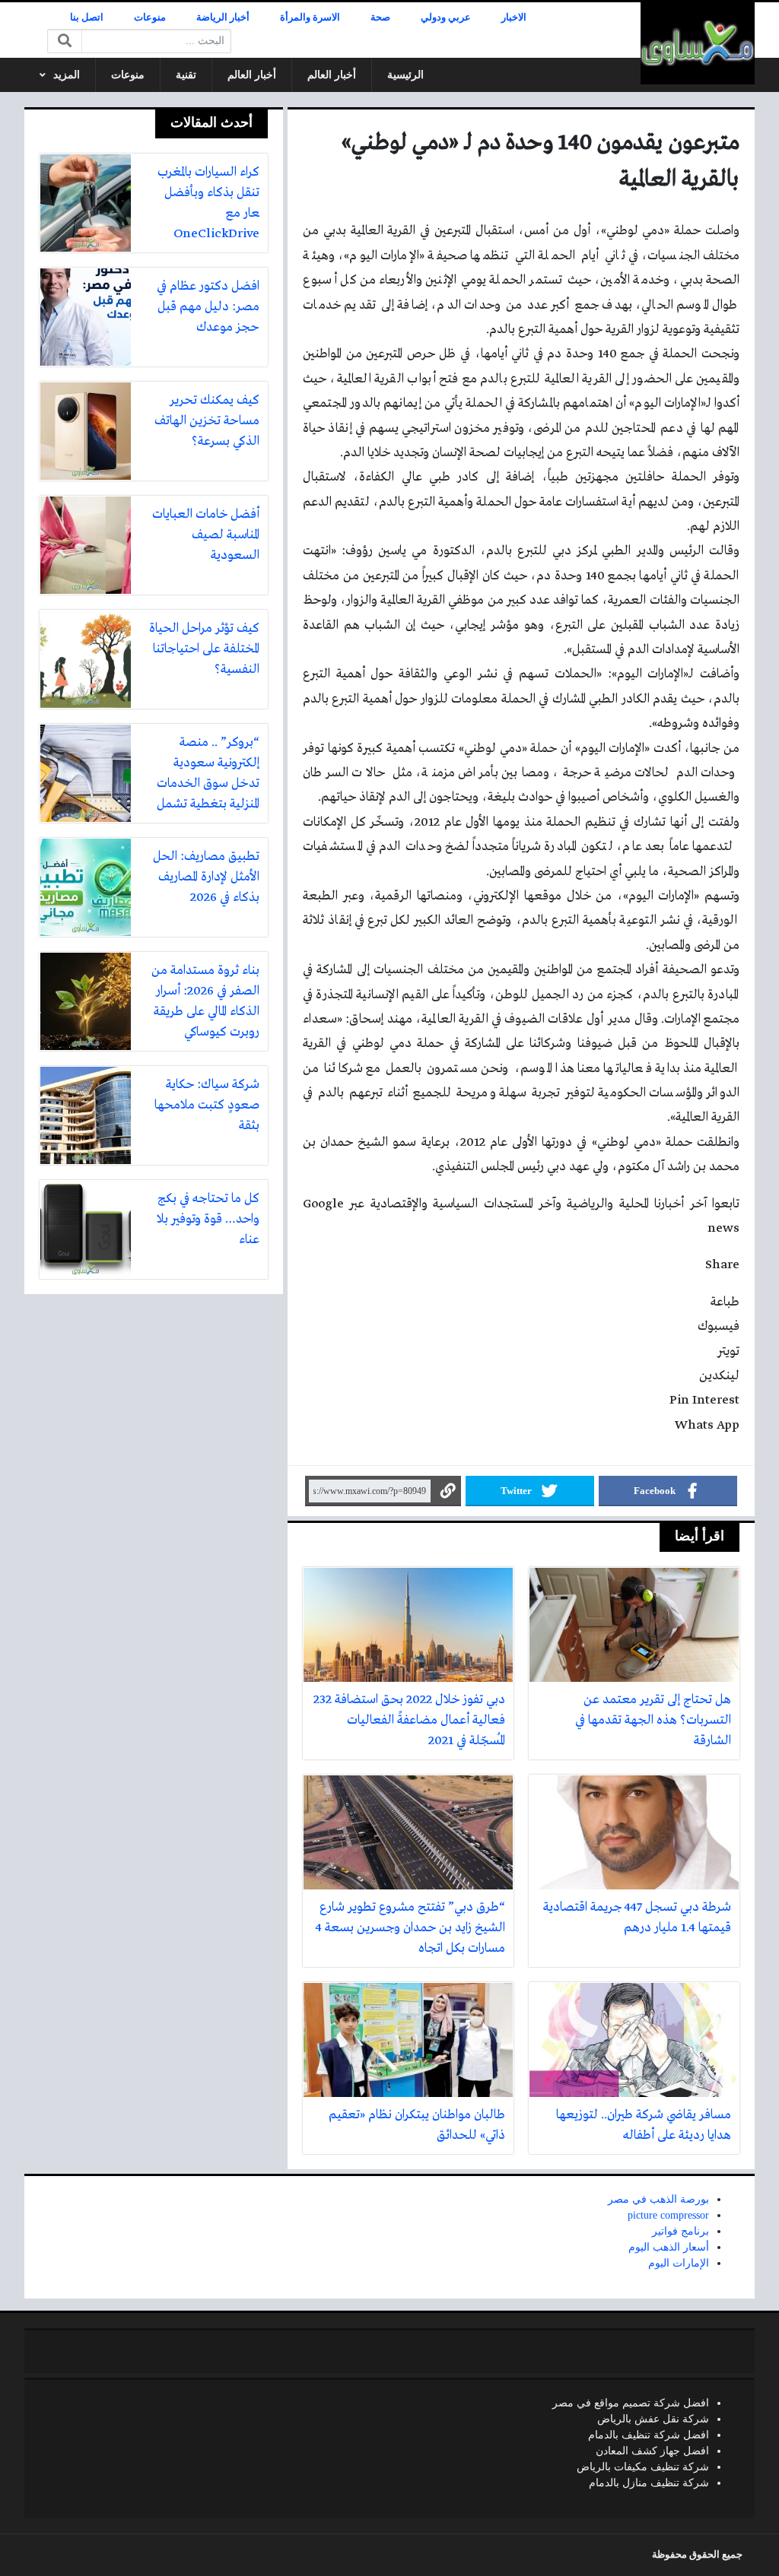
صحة (380, 17)
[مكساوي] (698, 43)
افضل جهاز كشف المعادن (652, 2451)
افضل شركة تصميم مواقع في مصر (631, 2403)
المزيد (67, 75)
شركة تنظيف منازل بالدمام (649, 2483)
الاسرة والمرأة (310, 17)
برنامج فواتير (680, 2231)
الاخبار (514, 17)
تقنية (186, 75)
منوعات (150, 17)
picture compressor (668, 2215)
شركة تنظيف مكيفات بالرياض (643, 2467)
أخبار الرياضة (223, 17)
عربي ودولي (446, 17)
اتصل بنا (87, 17)
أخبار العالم (332, 75)
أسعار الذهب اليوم (669, 2247)
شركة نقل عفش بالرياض (653, 2419)
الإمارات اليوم (679, 2263)
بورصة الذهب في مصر (658, 2199)
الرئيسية (405, 75)
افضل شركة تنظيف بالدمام (649, 2435)
